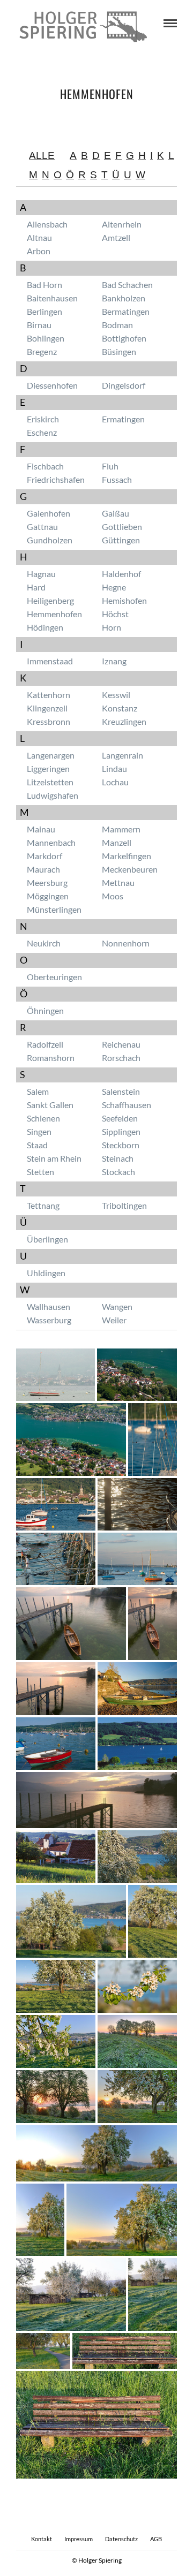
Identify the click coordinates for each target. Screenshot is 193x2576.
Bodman (117, 325)
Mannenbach (51, 842)
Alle (42, 156)
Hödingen (45, 627)
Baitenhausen (52, 298)
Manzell (117, 842)
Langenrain (123, 755)
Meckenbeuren (130, 869)
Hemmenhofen (54, 614)
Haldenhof (121, 574)
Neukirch (44, 943)
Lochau (115, 782)
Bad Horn (44, 285)
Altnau (39, 237)
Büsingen (119, 351)
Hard (36, 587)
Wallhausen (49, 1306)
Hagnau (41, 574)
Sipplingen (121, 1131)
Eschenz (42, 432)
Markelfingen (127, 856)
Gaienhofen (49, 513)
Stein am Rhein (54, 1158)
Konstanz (120, 708)
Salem (38, 1091)
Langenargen (51, 755)
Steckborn (121, 1145)
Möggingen (48, 896)
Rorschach (121, 1058)
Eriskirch (43, 419)
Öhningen (45, 1010)
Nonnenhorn (126, 943)
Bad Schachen (127, 285)
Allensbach (47, 224)
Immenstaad (50, 661)
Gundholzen (50, 540)
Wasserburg (49, 1320)
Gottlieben (122, 526)
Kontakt (42, 2539)
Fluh (110, 466)
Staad (37, 1145)
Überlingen (47, 1239)
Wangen (117, 1306)
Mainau (41, 829)
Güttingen (121, 540)
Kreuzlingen (124, 721)
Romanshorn (51, 1058)
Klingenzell (47, 708)
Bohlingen (46, 338)
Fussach (117, 479)
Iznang (114, 661)
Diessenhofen (52, 385)
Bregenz (42, 351)
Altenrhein (122, 224)
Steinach (118, 1158)
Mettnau (118, 882)
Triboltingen (124, 1205)
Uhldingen (46, 1273)
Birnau (39, 325)
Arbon (39, 251)
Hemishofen (124, 600)
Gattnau (42, 526)
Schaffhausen (127, 1105)
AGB (156, 2539)
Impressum (79, 2539)
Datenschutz (121, 2539)
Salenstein (121, 1091)
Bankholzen (124, 298)
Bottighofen (124, 338)
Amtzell (116, 237)
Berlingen (44, 311)
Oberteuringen (54, 977)
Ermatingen (123, 419)
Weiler (114, 1320)
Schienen (43, 1118)
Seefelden (120, 1118)
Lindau (114, 768)
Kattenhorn (49, 695)
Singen (39, 1131)
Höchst (115, 614)
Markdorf (44, 856)
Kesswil (116, 695)
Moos (113, 896)
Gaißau (116, 513)
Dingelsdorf (124, 385)
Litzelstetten (50, 782)
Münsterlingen (54, 909)
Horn (112, 627)
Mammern (121, 829)
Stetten (40, 1172)
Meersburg (47, 882)
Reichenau (121, 1044)
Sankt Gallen (50, 1105)
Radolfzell (45, 1044)
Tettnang (43, 1205)
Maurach (43, 869)
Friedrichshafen (56, 479)
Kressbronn (49, 721)
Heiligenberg (50, 600)
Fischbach (45, 466)
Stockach (118, 1172)
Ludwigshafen (53, 795)
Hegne (114, 587)
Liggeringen (48, 768)
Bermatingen (126, 311)
